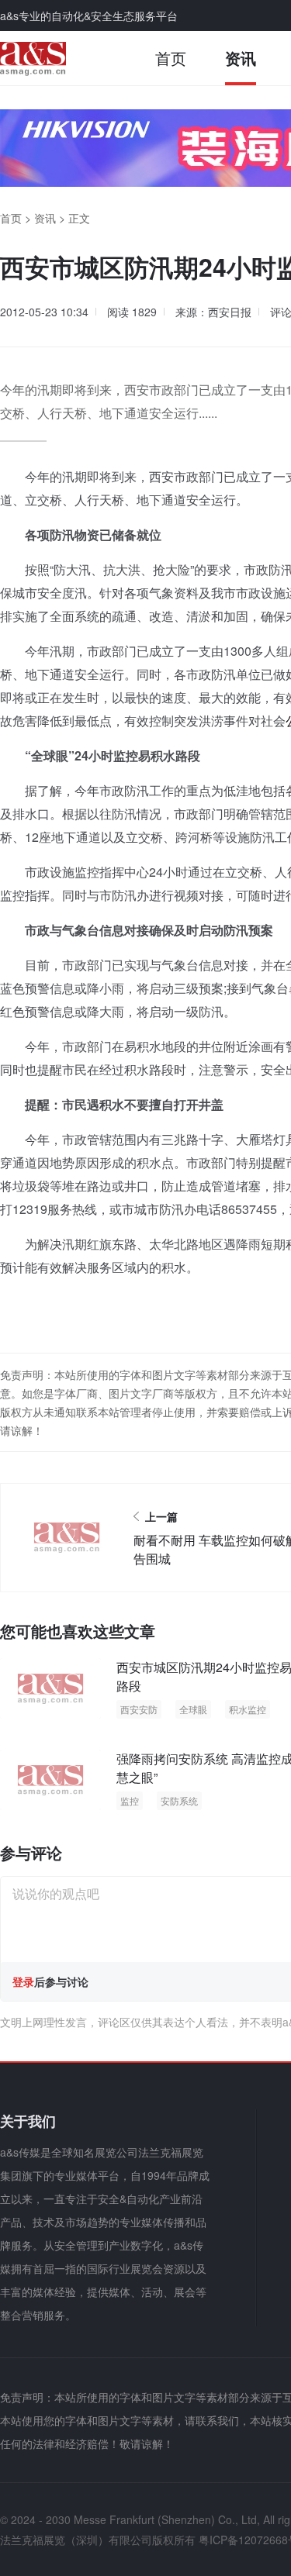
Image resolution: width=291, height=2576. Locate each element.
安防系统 (179, 1800)
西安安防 (139, 1709)
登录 (23, 1981)
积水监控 (248, 1709)
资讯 (241, 58)
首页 (171, 58)
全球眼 (193, 1709)
